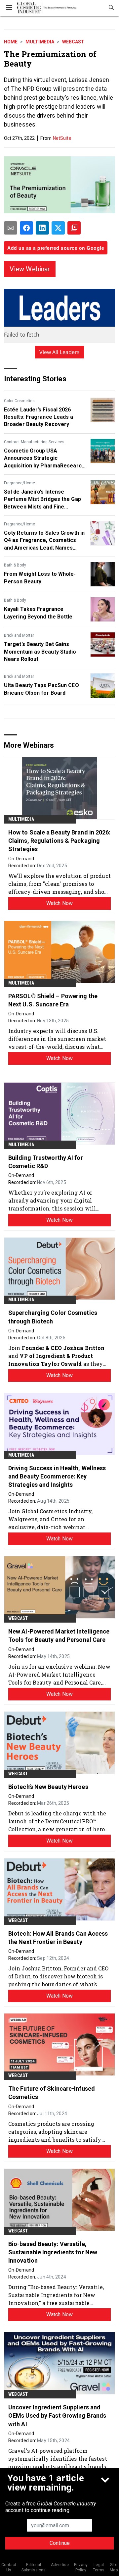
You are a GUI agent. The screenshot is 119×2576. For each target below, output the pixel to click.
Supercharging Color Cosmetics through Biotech (53, 1317)
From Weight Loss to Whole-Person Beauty (40, 578)
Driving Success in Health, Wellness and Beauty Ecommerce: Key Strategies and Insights (57, 1476)
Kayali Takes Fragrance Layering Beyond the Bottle (38, 613)
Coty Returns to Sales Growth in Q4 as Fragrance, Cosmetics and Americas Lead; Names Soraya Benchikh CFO (44, 541)
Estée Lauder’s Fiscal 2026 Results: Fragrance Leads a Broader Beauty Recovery (39, 417)
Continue (60, 2543)
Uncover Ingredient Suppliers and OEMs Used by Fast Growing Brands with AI (57, 2415)
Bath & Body (15, 565)
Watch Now (59, 903)
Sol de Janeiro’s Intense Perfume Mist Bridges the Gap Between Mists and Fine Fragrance (42, 500)
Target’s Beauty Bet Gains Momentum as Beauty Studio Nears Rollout (40, 652)
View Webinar (30, 269)
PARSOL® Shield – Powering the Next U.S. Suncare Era (53, 1000)
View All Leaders (60, 352)
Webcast (73, 42)
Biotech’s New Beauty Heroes (48, 1787)
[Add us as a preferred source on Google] (74, 228)
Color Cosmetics (19, 401)
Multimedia (40, 42)
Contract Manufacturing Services (34, 442)
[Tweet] (58, 228)
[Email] (11, 228)
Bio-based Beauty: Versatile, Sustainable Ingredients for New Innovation (53, 2252)
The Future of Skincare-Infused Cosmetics (52, 2093)
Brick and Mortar (19, 635)
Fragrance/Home (20, 483)
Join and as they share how (59, 1356)
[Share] (26, 228)
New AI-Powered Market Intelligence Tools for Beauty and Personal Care (59, 1636)
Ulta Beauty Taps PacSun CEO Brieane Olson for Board (41, 689)
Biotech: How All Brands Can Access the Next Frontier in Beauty (58, 1938)
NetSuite (62, 138)
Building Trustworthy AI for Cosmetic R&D (46, 1162)
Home (11, 42)
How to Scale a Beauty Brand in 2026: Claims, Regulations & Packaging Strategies (59, 841)
